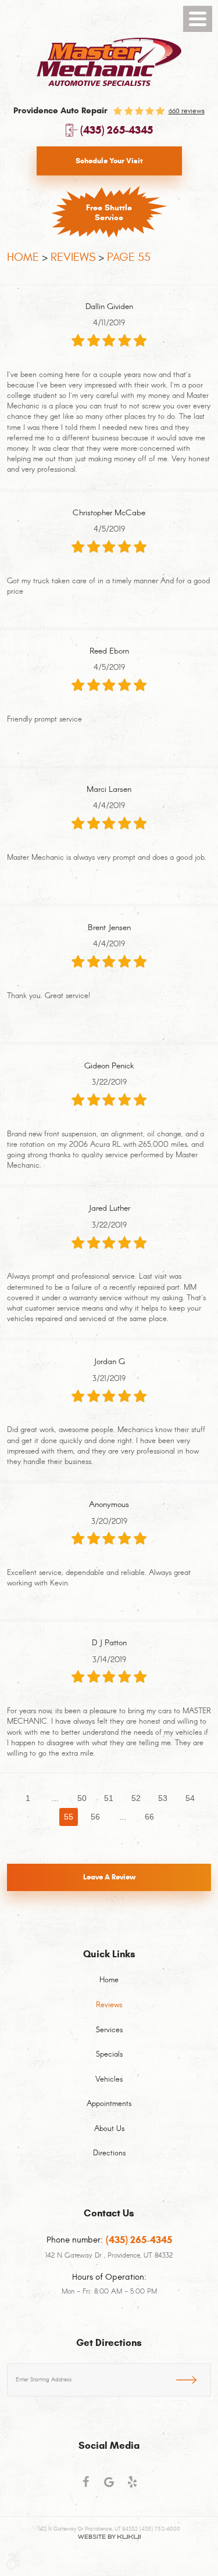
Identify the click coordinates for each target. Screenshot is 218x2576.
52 (136, 1798)
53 (163, 1798)
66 (149, 1817)
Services (109, 2030)
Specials (109, 2055)
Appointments (109, 2104)
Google (109, 2487)
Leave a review (109, 1877)
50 (82, 1798)
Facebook (86, 2487)
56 (95, 1817)
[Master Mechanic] (109, 62)
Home (23, 257)
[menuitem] (109, 1987)
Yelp (133, 2487)
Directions (109, 2154)
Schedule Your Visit (109, 161)
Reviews (73, 257)
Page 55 (129, 257)
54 (190, 1798)
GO (194, 2378)
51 (109, 1798)
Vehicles (109, 2080)
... (55, 1798)
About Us (109, 2129)
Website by (109, 2537)
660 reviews (187, 111)
